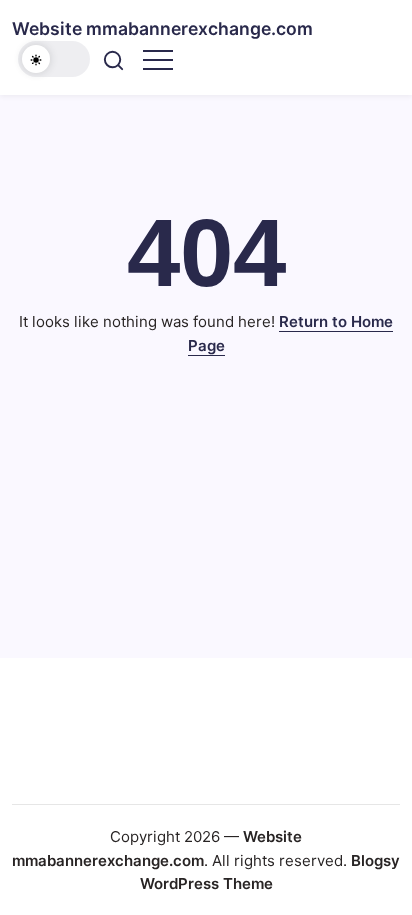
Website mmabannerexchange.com (162, 28)
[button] (54, 59)
